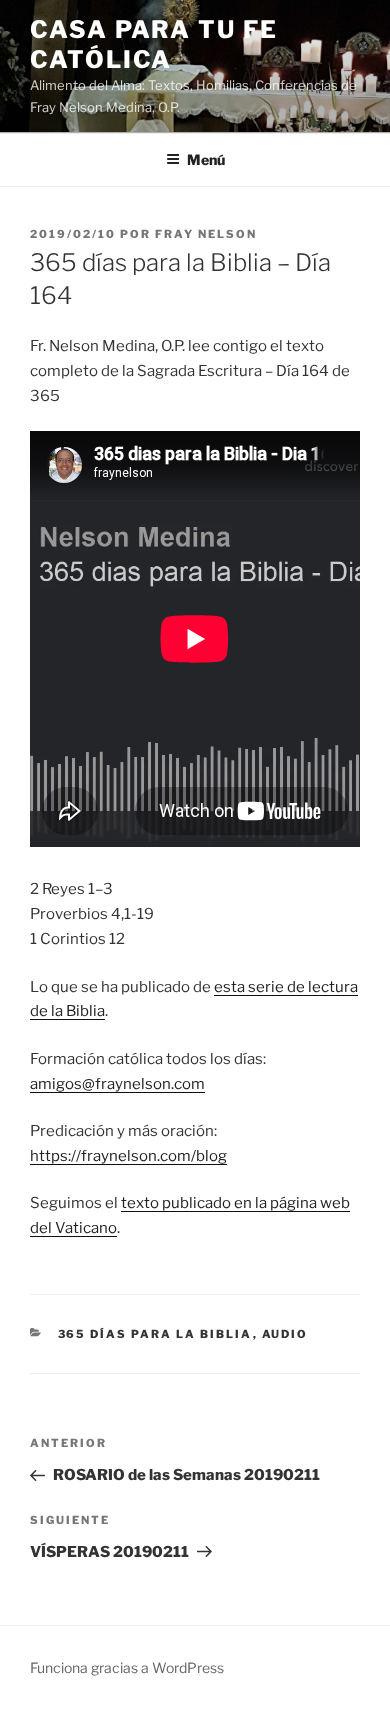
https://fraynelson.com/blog (128, 1156)
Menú (206, 159)
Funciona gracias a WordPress (127, 1667)
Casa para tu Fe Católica (154, 44)
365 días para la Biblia (155, 1334)
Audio (285, 1334)
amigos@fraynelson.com (117, 1084)
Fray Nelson (206, 234)
